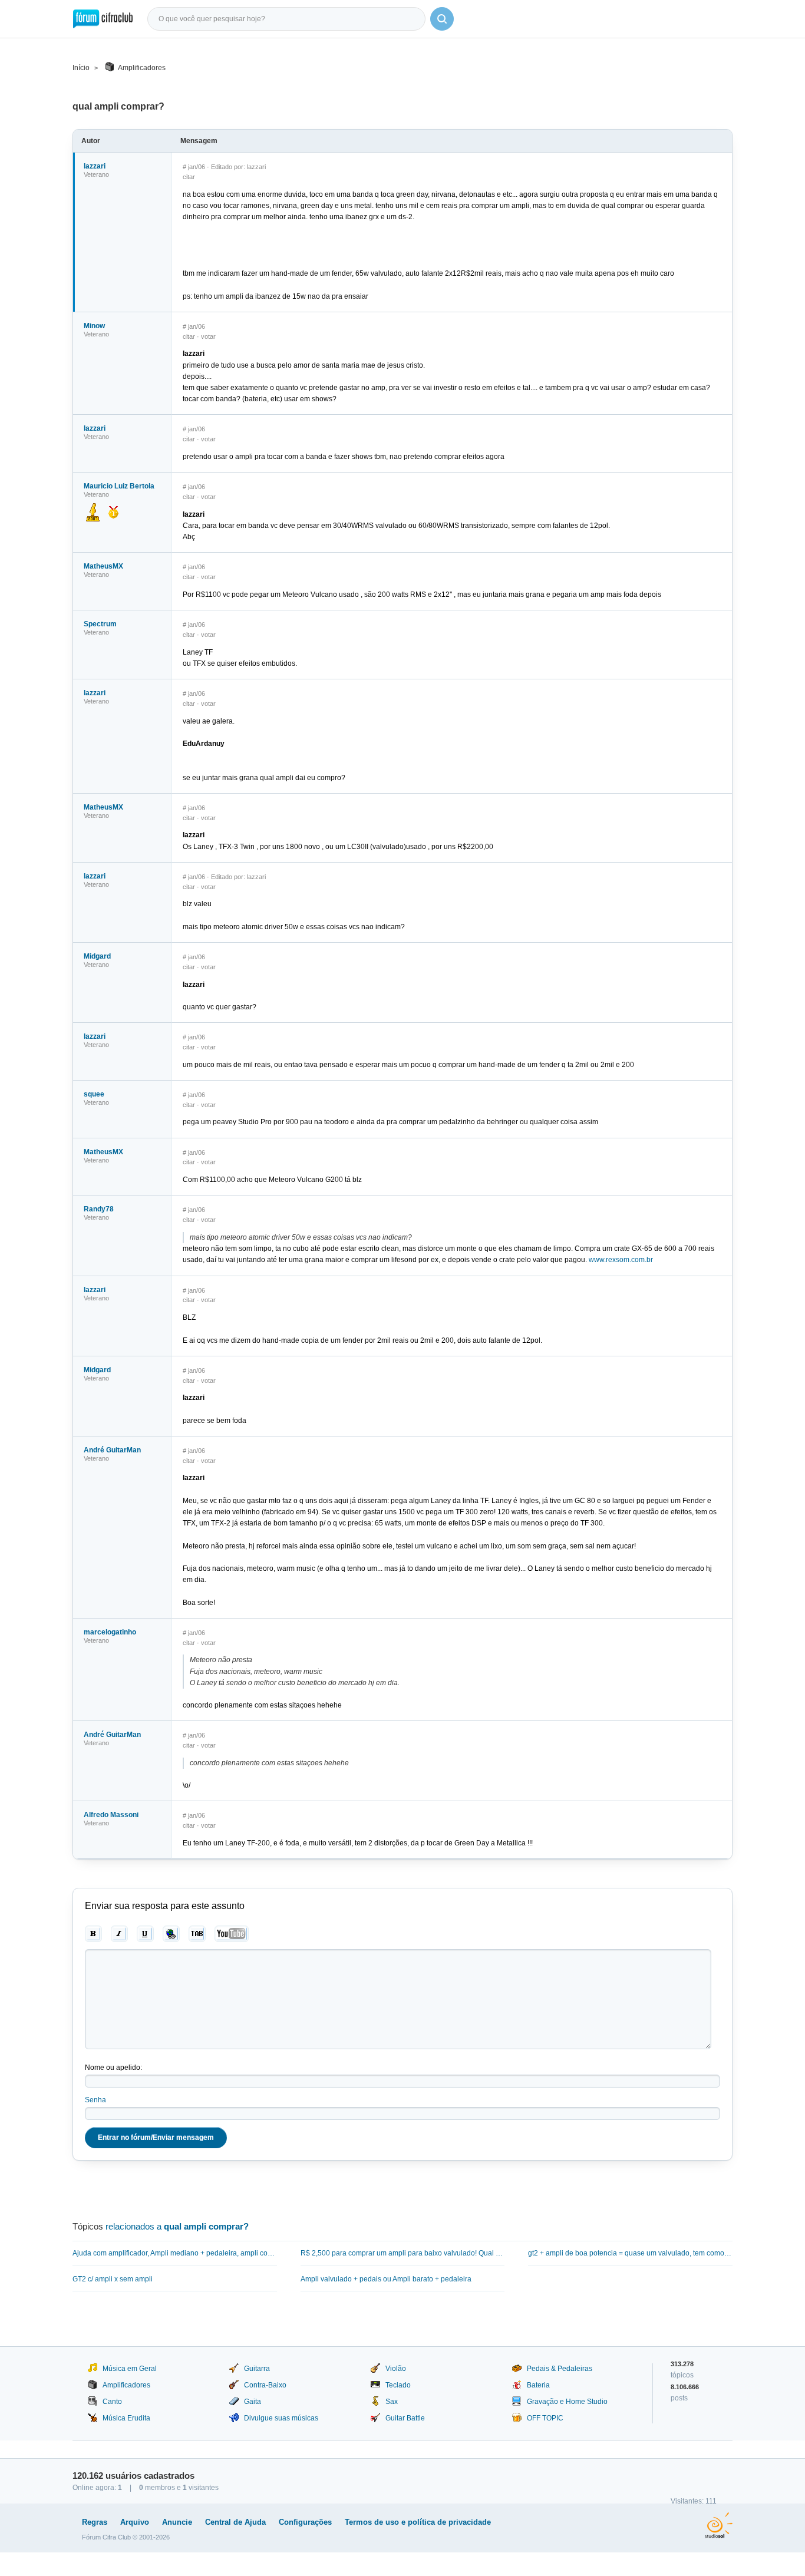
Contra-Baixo (265, 2385)
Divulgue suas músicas (281, 2418)
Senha (95, 2100)
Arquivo (135, 2522)
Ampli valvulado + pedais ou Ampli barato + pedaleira (386, 2279)
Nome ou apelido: (113, 2068)
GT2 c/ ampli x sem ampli (113, 2279)
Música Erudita (126, 2418)
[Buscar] (442, 19)
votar (208, 336)
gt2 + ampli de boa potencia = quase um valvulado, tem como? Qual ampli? (630, 2253)
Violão (396, 2369)
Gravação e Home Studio (567, 2402)
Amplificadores (142, 68)
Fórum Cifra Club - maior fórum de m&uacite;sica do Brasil (103, 19)
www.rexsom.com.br (621, 1260)
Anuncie (177, 2522)
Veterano (96, 174)
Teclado (398, 2385)
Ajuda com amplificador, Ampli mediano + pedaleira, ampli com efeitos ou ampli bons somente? (175, 2253)
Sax (392, 2402)
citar (189, 177)
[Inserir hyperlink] (171, 1934)
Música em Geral (130, 2369)
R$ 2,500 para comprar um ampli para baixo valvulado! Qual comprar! (403, 2253)
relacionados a (177, 2226)
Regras (95, 2522)
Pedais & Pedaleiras (560, 2369)
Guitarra (257, 2369)
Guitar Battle (405, 2418)
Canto (112, 2402)
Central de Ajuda (235, 2522)
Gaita (253, 2402)
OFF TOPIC (545, 2418)
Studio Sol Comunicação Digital (719, 2525)
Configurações (305, 2522)
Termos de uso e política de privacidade (418, 2522)
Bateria (538, 2385)
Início (81, 68)
